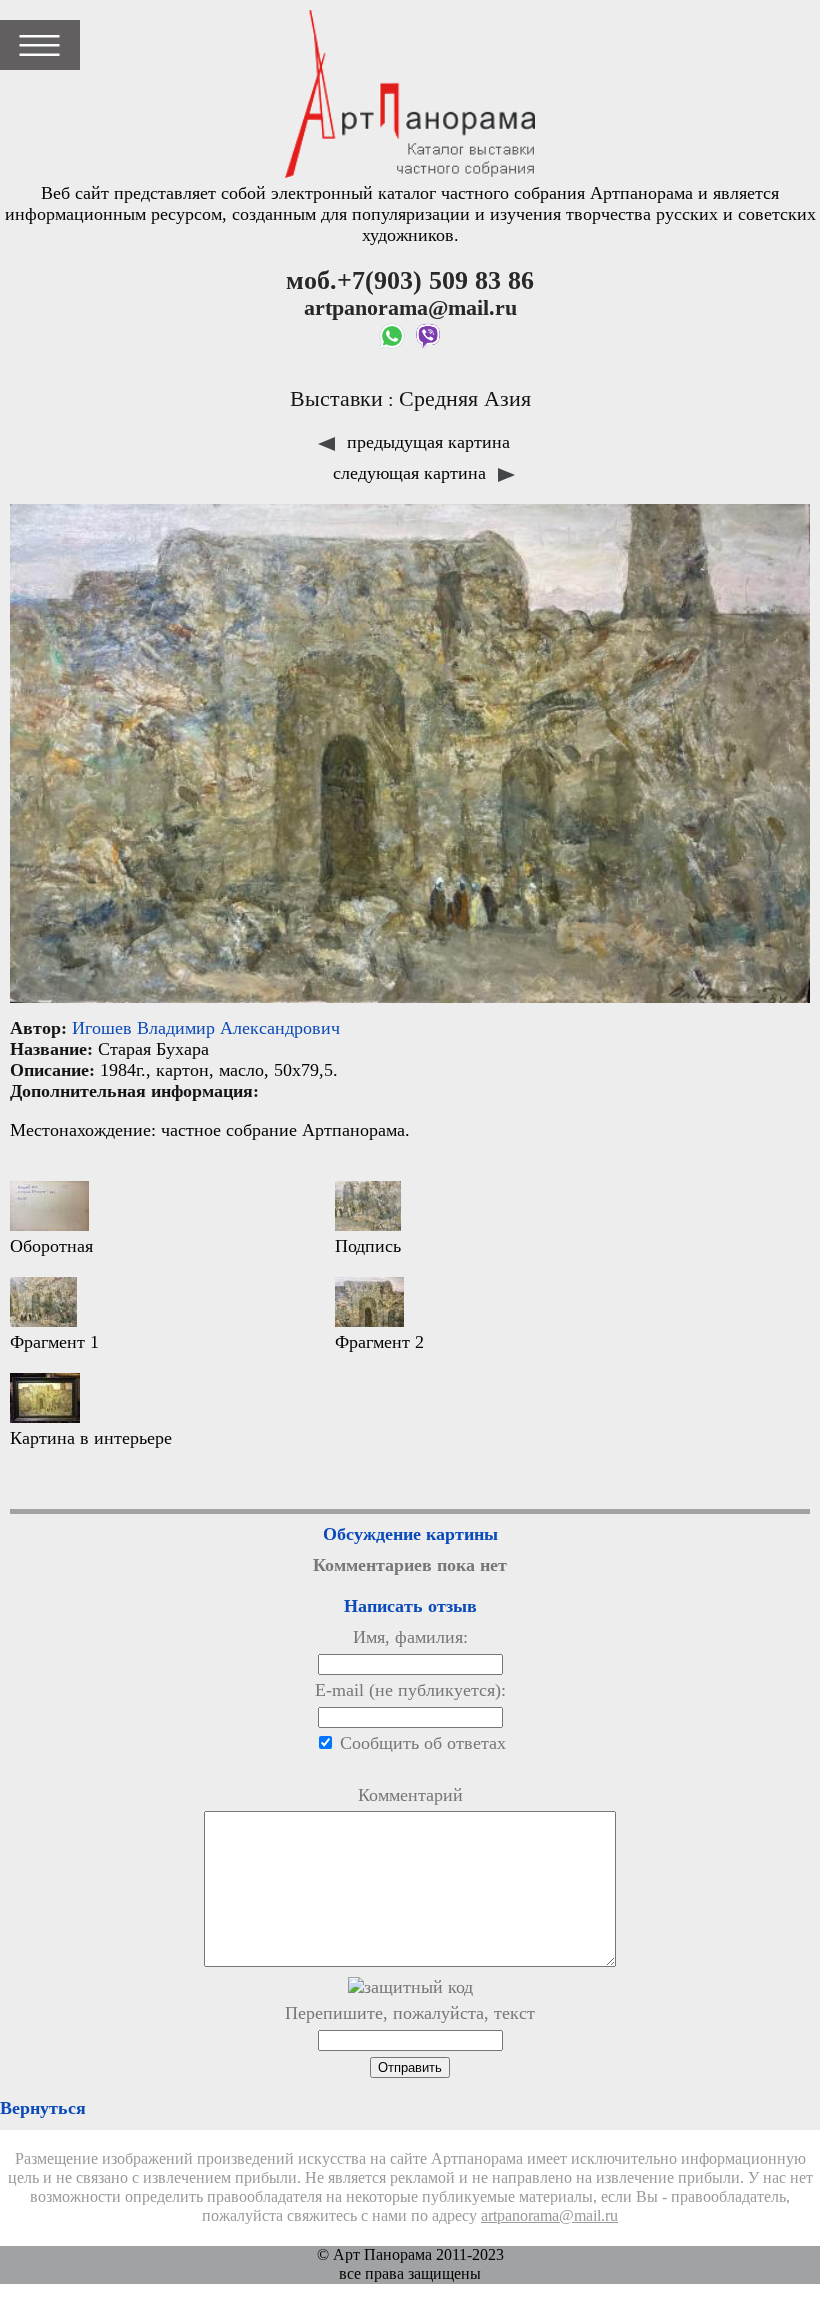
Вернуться (43, 2108)
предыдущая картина (426, 442)
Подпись (368, 1246)
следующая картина (412, 473)
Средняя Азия (465, 399)
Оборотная (51, 1246)
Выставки (336, 399)
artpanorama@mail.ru (549, 2216)
